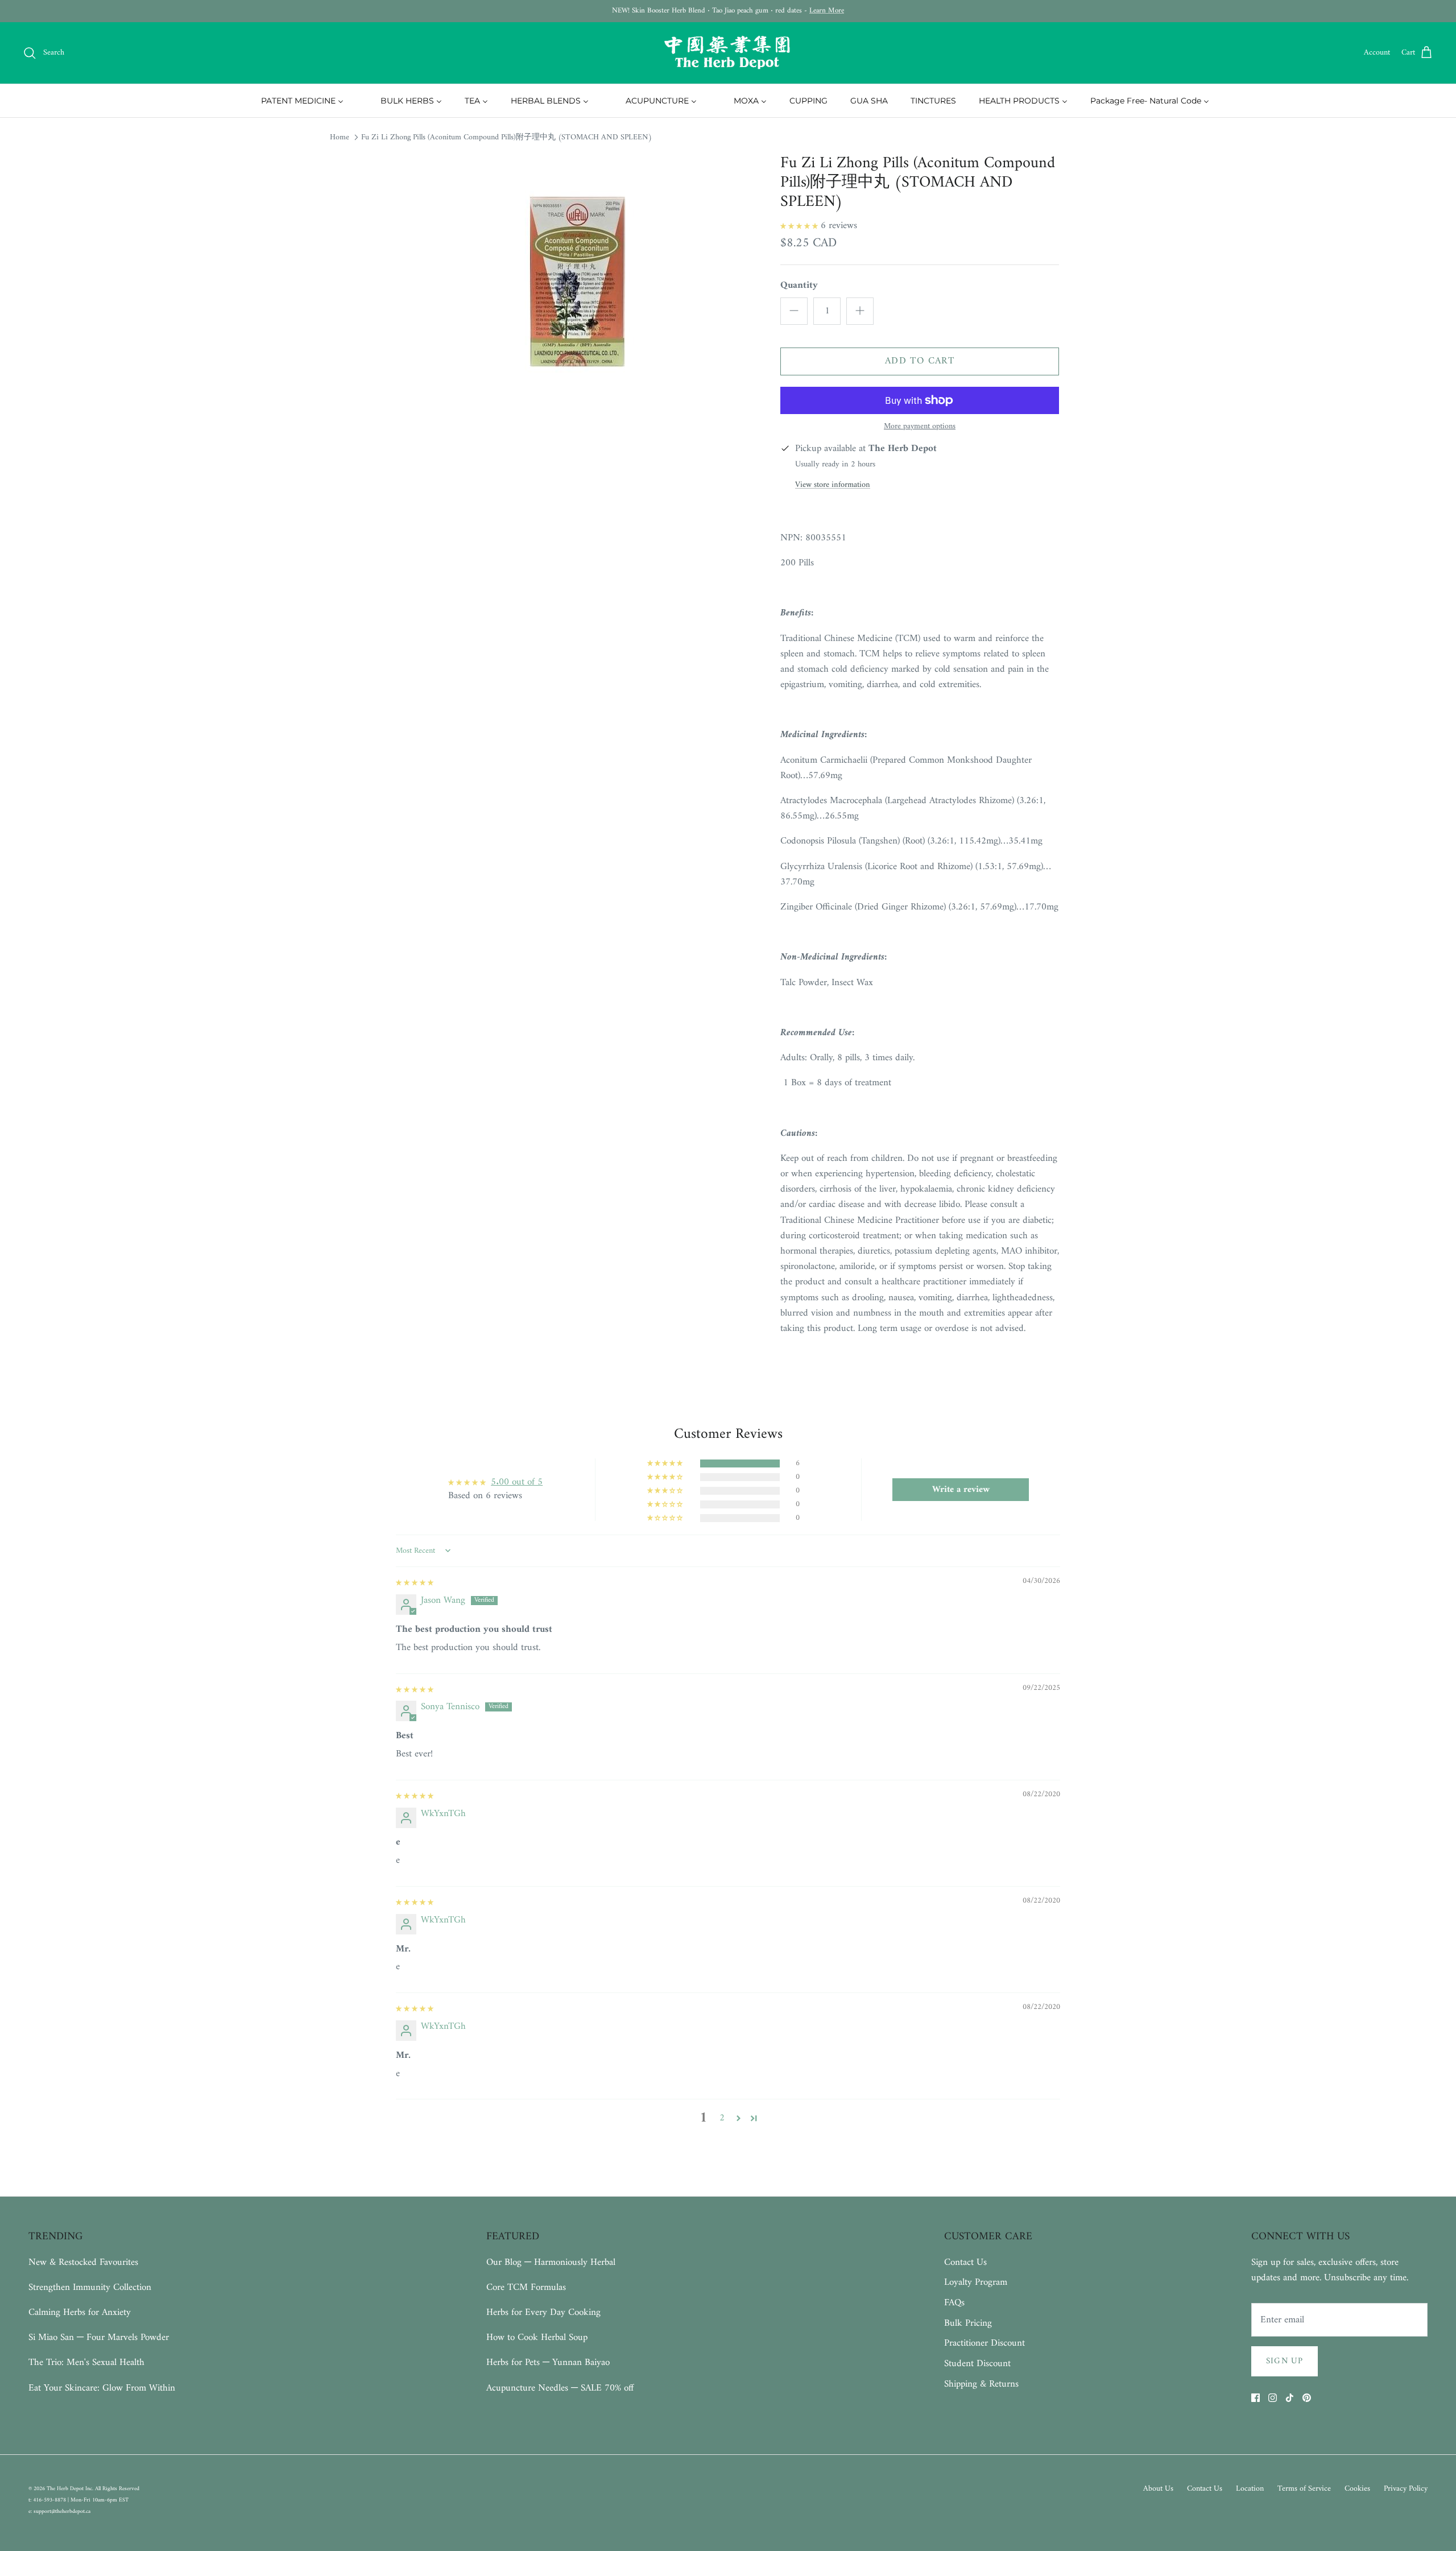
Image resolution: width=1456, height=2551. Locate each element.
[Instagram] (1273, 2398)
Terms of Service (1304, 2489)
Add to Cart (920, 361)
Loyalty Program (976, 2283)
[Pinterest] (1307, 2398)
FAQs (954, 2303)
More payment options (920, 427)
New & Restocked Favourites (83, 2263)
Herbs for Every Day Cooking (543, 2313)
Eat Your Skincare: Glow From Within (102, 2388)
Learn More (827, 11)
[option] (576, 284)
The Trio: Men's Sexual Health (86, 2363)
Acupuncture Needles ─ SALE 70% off (560, 2388)
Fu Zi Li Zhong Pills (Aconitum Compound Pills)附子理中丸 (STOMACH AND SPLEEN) (506, 137)
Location (1250, 2489)
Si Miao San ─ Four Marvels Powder (99, 2338)
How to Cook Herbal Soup (537, 2338)
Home (340, 137)
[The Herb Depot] (728, 53)
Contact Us (965, 2263)
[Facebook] (1256, 2398)
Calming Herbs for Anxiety (80, 2313)
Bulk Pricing (968, 2323)
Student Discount (977, 2364)
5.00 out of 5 (517, 1482)
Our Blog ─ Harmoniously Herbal (551, 2263)
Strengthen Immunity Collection (90, 2288)
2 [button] (722, 2118)
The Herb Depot (66, 2489)
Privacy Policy (1406, 2489)
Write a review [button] (961, 1490)
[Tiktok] (1290, 2398)
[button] (801, 226)
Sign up (1285, 2361)
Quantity (799, 286)
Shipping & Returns (981, 2384)
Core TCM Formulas (526, 2288)
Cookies (1357, 2489)
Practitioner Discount (985, 2343)
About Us (1158, 2489)
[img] (415, 1582)
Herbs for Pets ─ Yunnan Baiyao (548, 2363)
